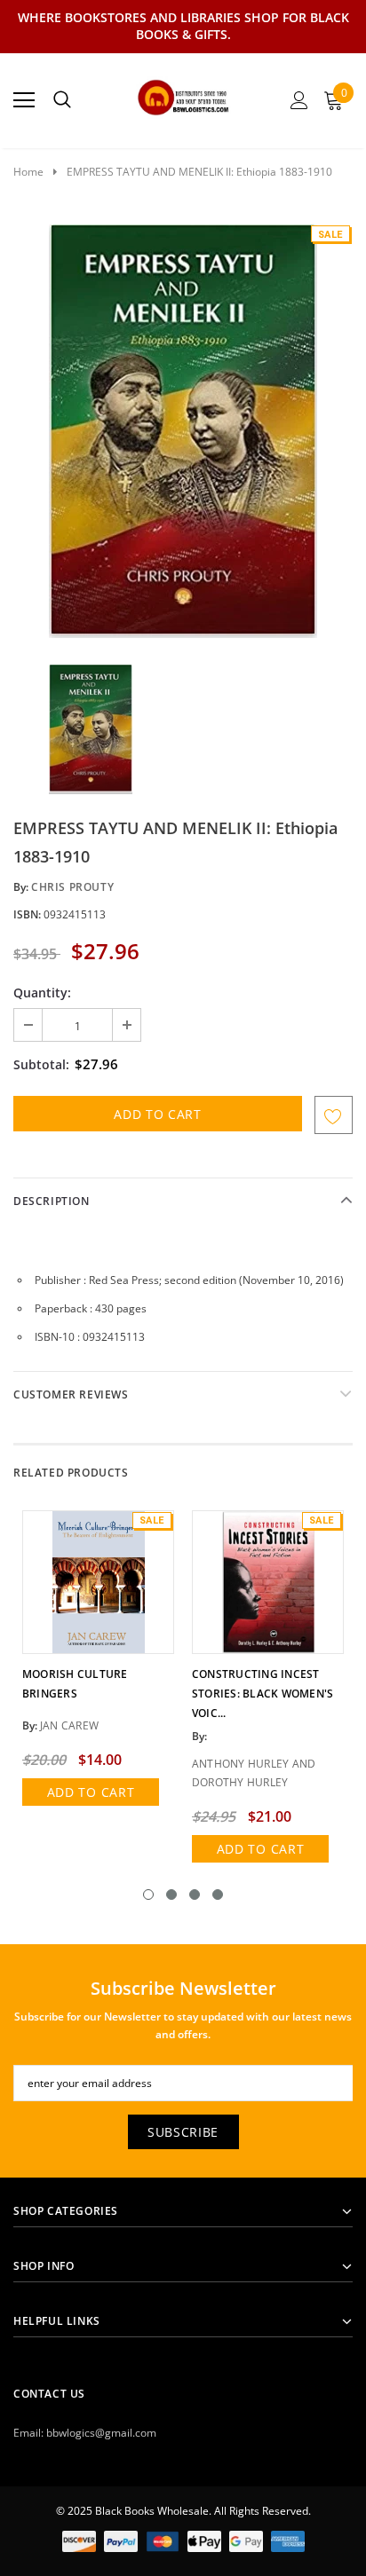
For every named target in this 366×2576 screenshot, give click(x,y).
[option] (183, 431)
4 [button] (218, 1895)
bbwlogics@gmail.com (101, 2433)
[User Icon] (299, 100)
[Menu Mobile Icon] (24, 100)
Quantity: (42, 993)
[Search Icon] (62, 100)
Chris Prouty (72, 887)
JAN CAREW (69, 1725)
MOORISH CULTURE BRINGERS (75, 1684)
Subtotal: (41, 1064)
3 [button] (195, 1895)
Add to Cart (91, 1792)
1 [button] (148, 1895)
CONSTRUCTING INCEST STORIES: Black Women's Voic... (263, 1694)
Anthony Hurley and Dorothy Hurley (254, 1773)
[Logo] (183, 95)
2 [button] (171, 1895)
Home (28, 172)
